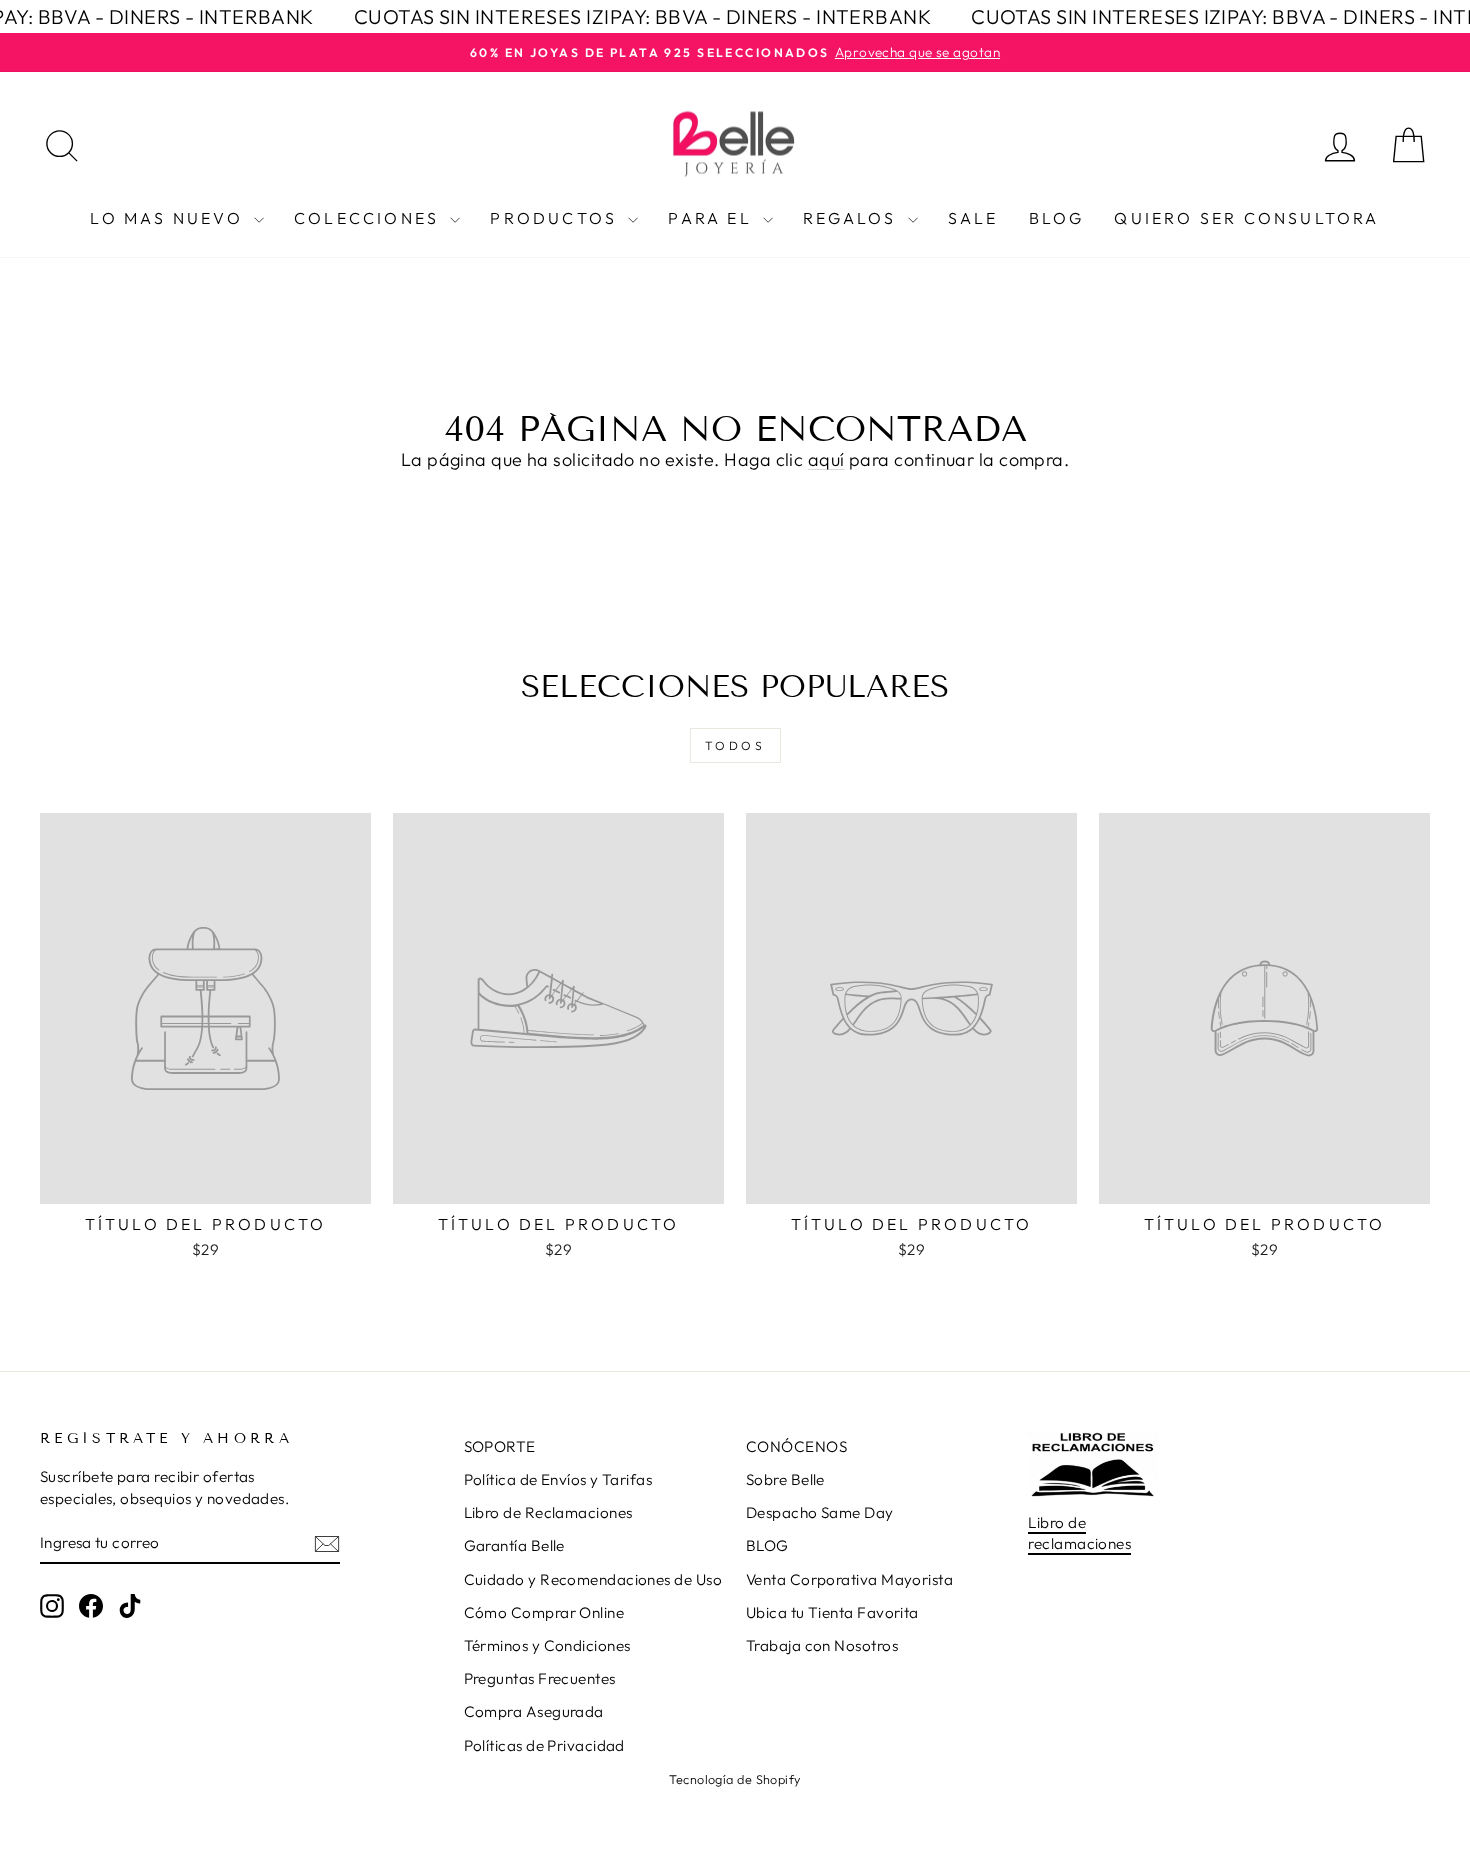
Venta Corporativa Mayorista (849, 1579)
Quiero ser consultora (1246, 218)
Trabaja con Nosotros (822, 1645)
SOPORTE (500, 1446)
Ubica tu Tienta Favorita (832, 1612)
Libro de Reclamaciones (548, 1512)
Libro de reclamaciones (1079, 1533)
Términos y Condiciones (547, 1645)
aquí (826, 459)
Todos (735, 745)
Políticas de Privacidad (544, 1745)
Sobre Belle (785, 1479)
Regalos (853, 218)
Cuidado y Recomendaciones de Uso (593, 1579)
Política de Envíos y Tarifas (558, 1479)
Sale (973, 218)
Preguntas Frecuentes (540, 1678)
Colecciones (369, 218)
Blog (1057, 218)
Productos (556, 218)
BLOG (767, 1545)
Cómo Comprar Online (544, 1612)
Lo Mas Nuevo (169, 218)
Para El (713, 218)
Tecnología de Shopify (734, 1779)
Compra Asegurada (534, 1711)
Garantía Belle (514, 1545)
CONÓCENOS (796, 1446)
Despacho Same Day (820, 1512)
